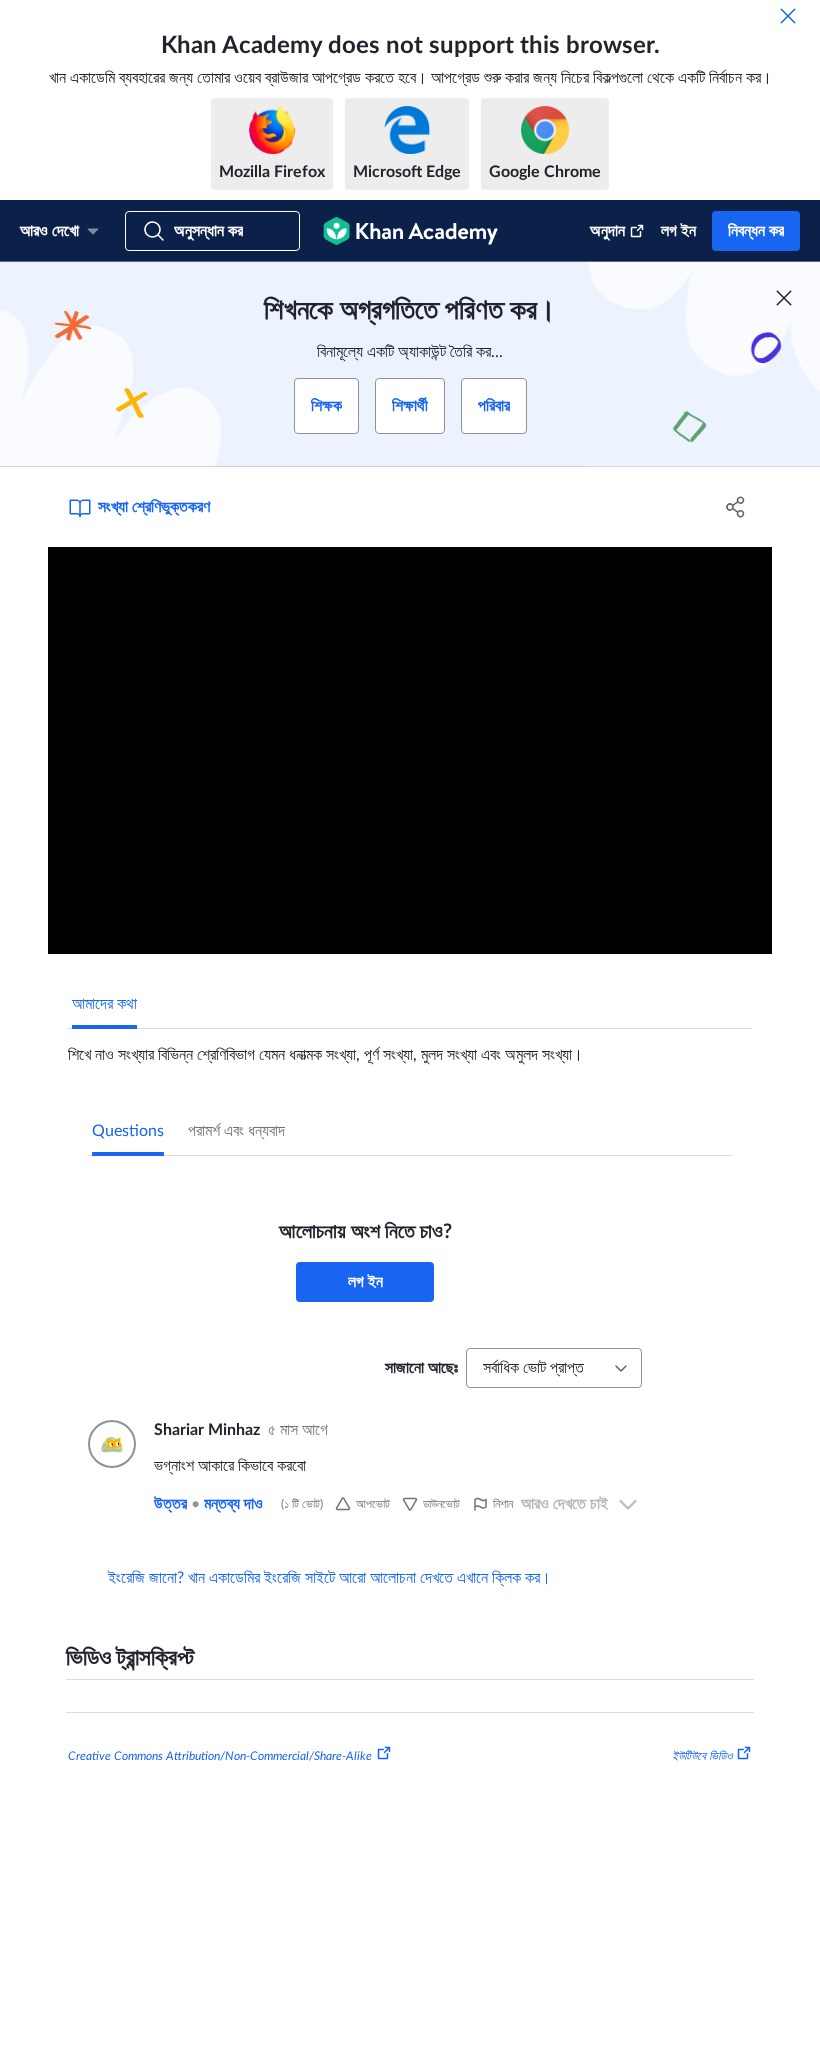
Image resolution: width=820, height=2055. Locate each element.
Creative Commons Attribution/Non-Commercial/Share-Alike (220, 1756)
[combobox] (554, 1368)
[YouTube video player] (410, 750)
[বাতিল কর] (788, 16)
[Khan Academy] (410, 231)
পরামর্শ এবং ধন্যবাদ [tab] (236, 1131)
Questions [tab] (128, 1131)
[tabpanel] (410, 1047)
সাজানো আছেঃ (421, 1368)
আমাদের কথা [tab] (104, 1004)
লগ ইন (678, 231)
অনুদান (607, 231)
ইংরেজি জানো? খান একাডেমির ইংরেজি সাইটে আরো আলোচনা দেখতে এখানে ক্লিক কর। (329, 1578)
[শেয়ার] (735, 507)
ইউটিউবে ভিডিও (702, 1756)
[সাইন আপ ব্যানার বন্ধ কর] (784, 298)
